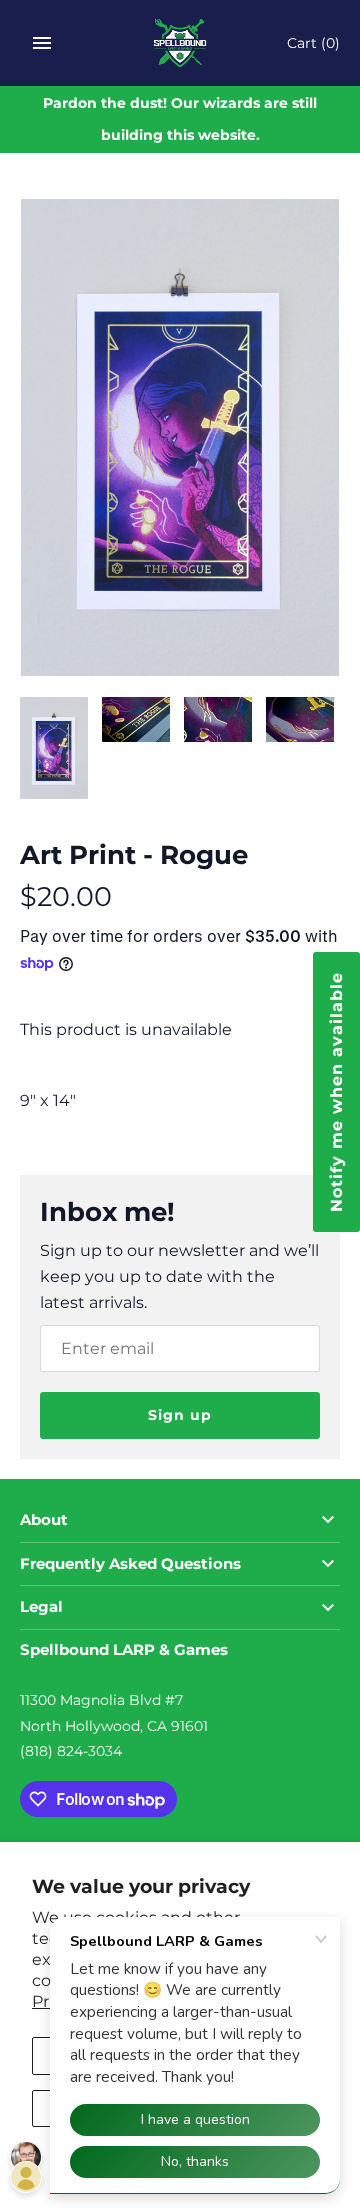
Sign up (180, 1415)
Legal (41, 1607)
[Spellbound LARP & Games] (180, 43)
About (44, 1520)
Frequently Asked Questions (130, 1564)
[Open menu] (42, 43)
